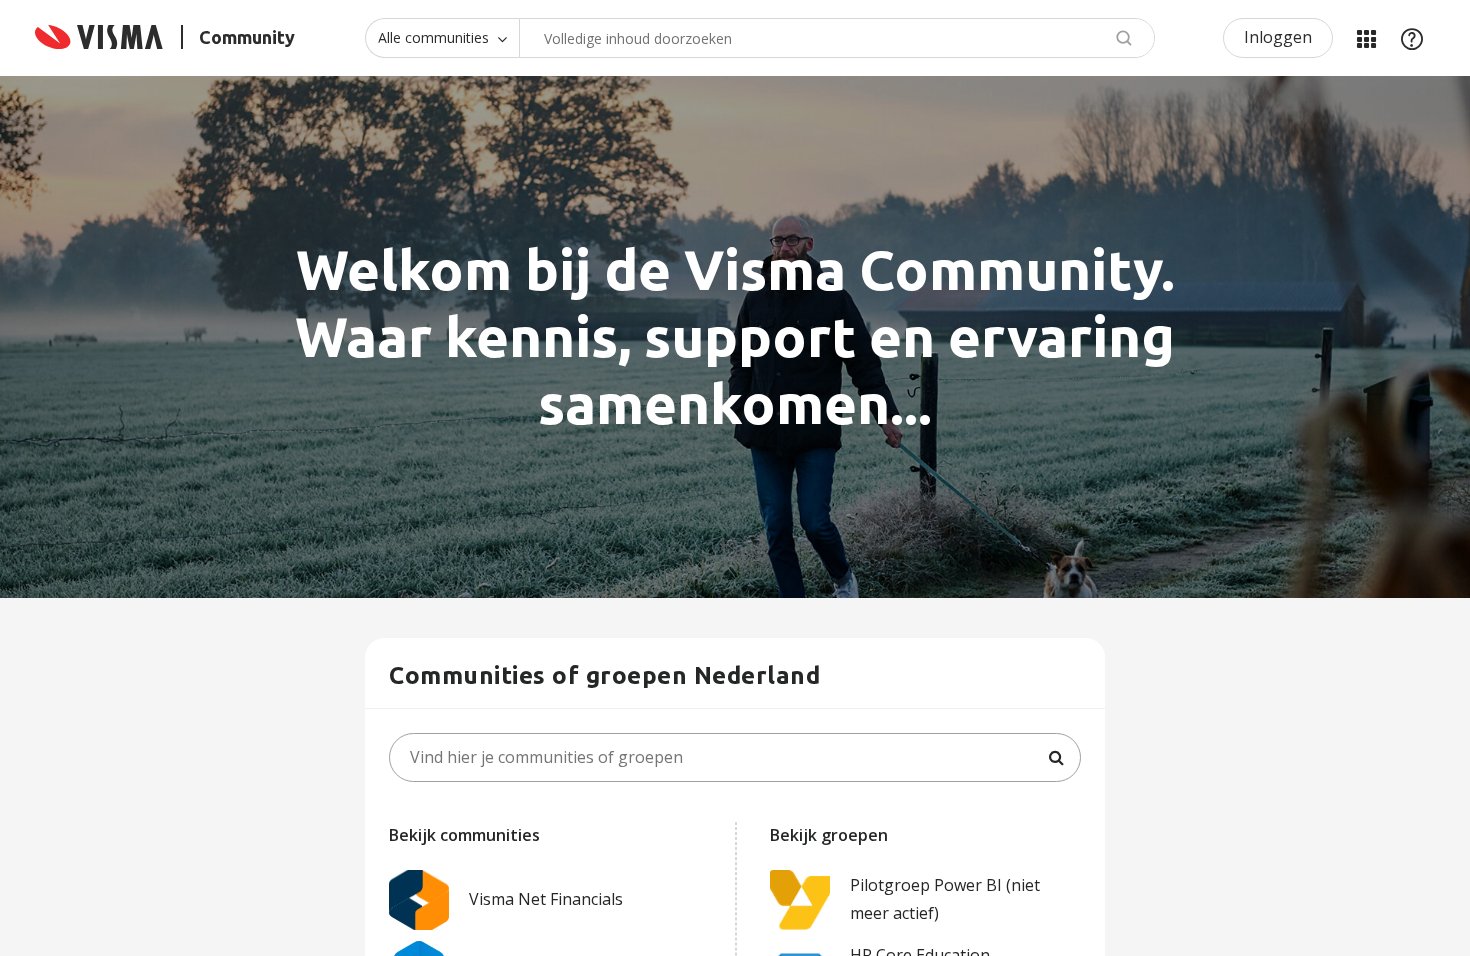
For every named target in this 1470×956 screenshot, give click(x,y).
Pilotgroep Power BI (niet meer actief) (945, 898)
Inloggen (1278, 37)
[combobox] (837, 38)
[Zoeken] (1056, 758)
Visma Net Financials (546, 899)
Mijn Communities (1366, 38)
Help (1412, 38)
